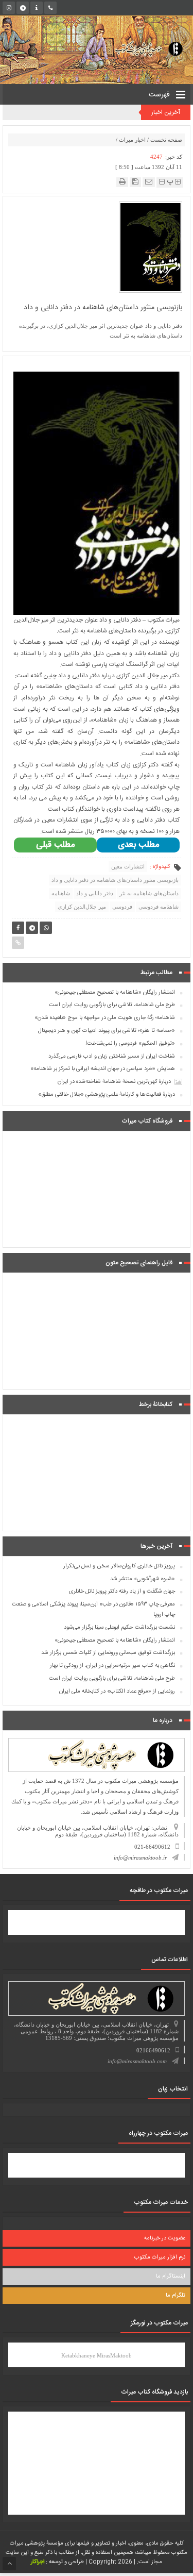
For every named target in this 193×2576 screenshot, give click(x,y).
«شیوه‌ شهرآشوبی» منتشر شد (143, 1579)
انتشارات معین (128, 866)
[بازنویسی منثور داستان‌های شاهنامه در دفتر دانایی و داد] (151, 246)
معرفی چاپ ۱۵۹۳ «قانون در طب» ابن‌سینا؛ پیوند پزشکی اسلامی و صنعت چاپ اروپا (93, 1610)
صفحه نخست (166, 140)
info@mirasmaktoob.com (137, 2061)
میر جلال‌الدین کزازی (82, 907)
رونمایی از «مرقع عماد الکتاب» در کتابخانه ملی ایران (117, 1692)
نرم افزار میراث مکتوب (160, 2257)
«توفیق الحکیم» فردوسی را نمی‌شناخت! (130, 1044)
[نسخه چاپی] (122, 182)
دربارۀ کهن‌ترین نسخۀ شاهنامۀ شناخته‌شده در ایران (114, 1082)
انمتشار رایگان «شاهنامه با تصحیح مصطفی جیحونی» (115, 993)
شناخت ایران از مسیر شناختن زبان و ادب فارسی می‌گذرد (112, 1057)
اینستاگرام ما (171, 2277)
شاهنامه (61, 893)
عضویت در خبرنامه (165, 2238)
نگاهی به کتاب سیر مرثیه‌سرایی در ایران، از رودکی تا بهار (112, 1666)
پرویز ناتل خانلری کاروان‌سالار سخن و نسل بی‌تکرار (119, 1566)
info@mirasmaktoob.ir (140, 1858)
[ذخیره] (135, 182)
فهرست (160, 95)
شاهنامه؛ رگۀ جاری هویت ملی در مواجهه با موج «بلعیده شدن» (105, 1018)
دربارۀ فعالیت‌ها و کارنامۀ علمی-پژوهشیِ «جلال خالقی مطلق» (107, 1095)
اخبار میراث (132, 140)
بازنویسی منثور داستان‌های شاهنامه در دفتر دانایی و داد (115, 880)
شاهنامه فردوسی (159, 907)
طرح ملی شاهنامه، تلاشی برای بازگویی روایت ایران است (112, 1005)
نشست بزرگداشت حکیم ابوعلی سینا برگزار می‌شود (119, 1628)
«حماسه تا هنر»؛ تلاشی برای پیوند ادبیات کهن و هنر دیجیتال (107, 1031)
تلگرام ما (176, 2296)
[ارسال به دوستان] (149, 182)
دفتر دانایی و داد (95, 893)
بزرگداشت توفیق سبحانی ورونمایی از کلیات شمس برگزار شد (108, 1653)
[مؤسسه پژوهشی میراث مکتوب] (141, 48)
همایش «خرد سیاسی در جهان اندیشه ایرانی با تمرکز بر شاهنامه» (103, 1069)
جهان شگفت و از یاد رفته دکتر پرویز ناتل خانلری (122, 1592)
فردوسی (122, 907)
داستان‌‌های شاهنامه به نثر (149, 893)
